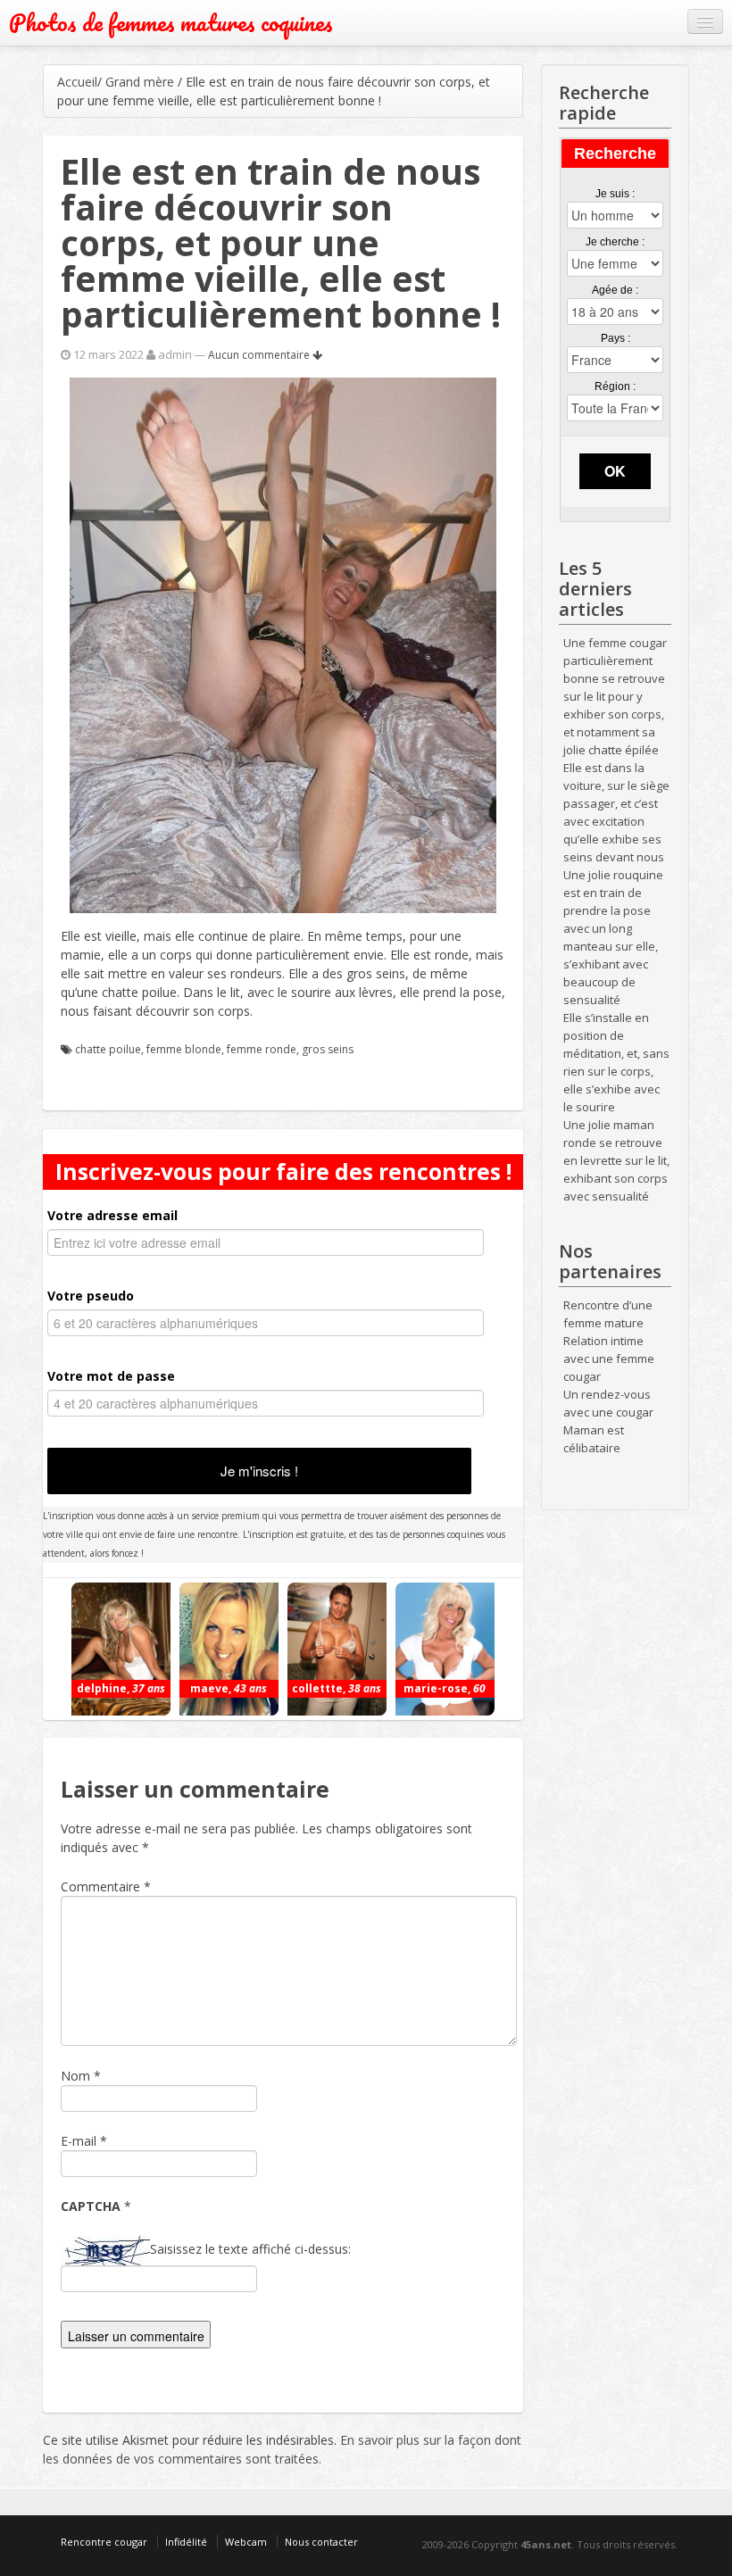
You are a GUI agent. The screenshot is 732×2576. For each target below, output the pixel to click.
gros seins (328, 1049)
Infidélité (186, 2542)
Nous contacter (321, 2542)
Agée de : (615, 290)
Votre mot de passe (111, 1376)
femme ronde (262, 1049)
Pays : (616, 338)
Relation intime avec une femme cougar (609, 1359)
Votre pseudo (91, 1296)
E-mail (79, 2141)
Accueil (77, 82)
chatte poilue (108, 1049)
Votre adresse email (112, 1215)
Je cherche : (615, 242)
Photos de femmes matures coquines (171, 23)
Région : (615, 386)
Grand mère (140, 82)
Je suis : (615, 194)
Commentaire (106, 1886)
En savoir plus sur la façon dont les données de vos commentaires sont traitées (282, 2449)
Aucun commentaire (260, 355)
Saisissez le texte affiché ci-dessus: (250, 2249)
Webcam (246, 2542)
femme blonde (184, 1049)
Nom (75, 2076)
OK (615, 471)
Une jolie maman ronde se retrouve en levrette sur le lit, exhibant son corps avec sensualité (616, 1160)
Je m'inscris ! (259, 1471)
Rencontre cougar (104, 2542)
